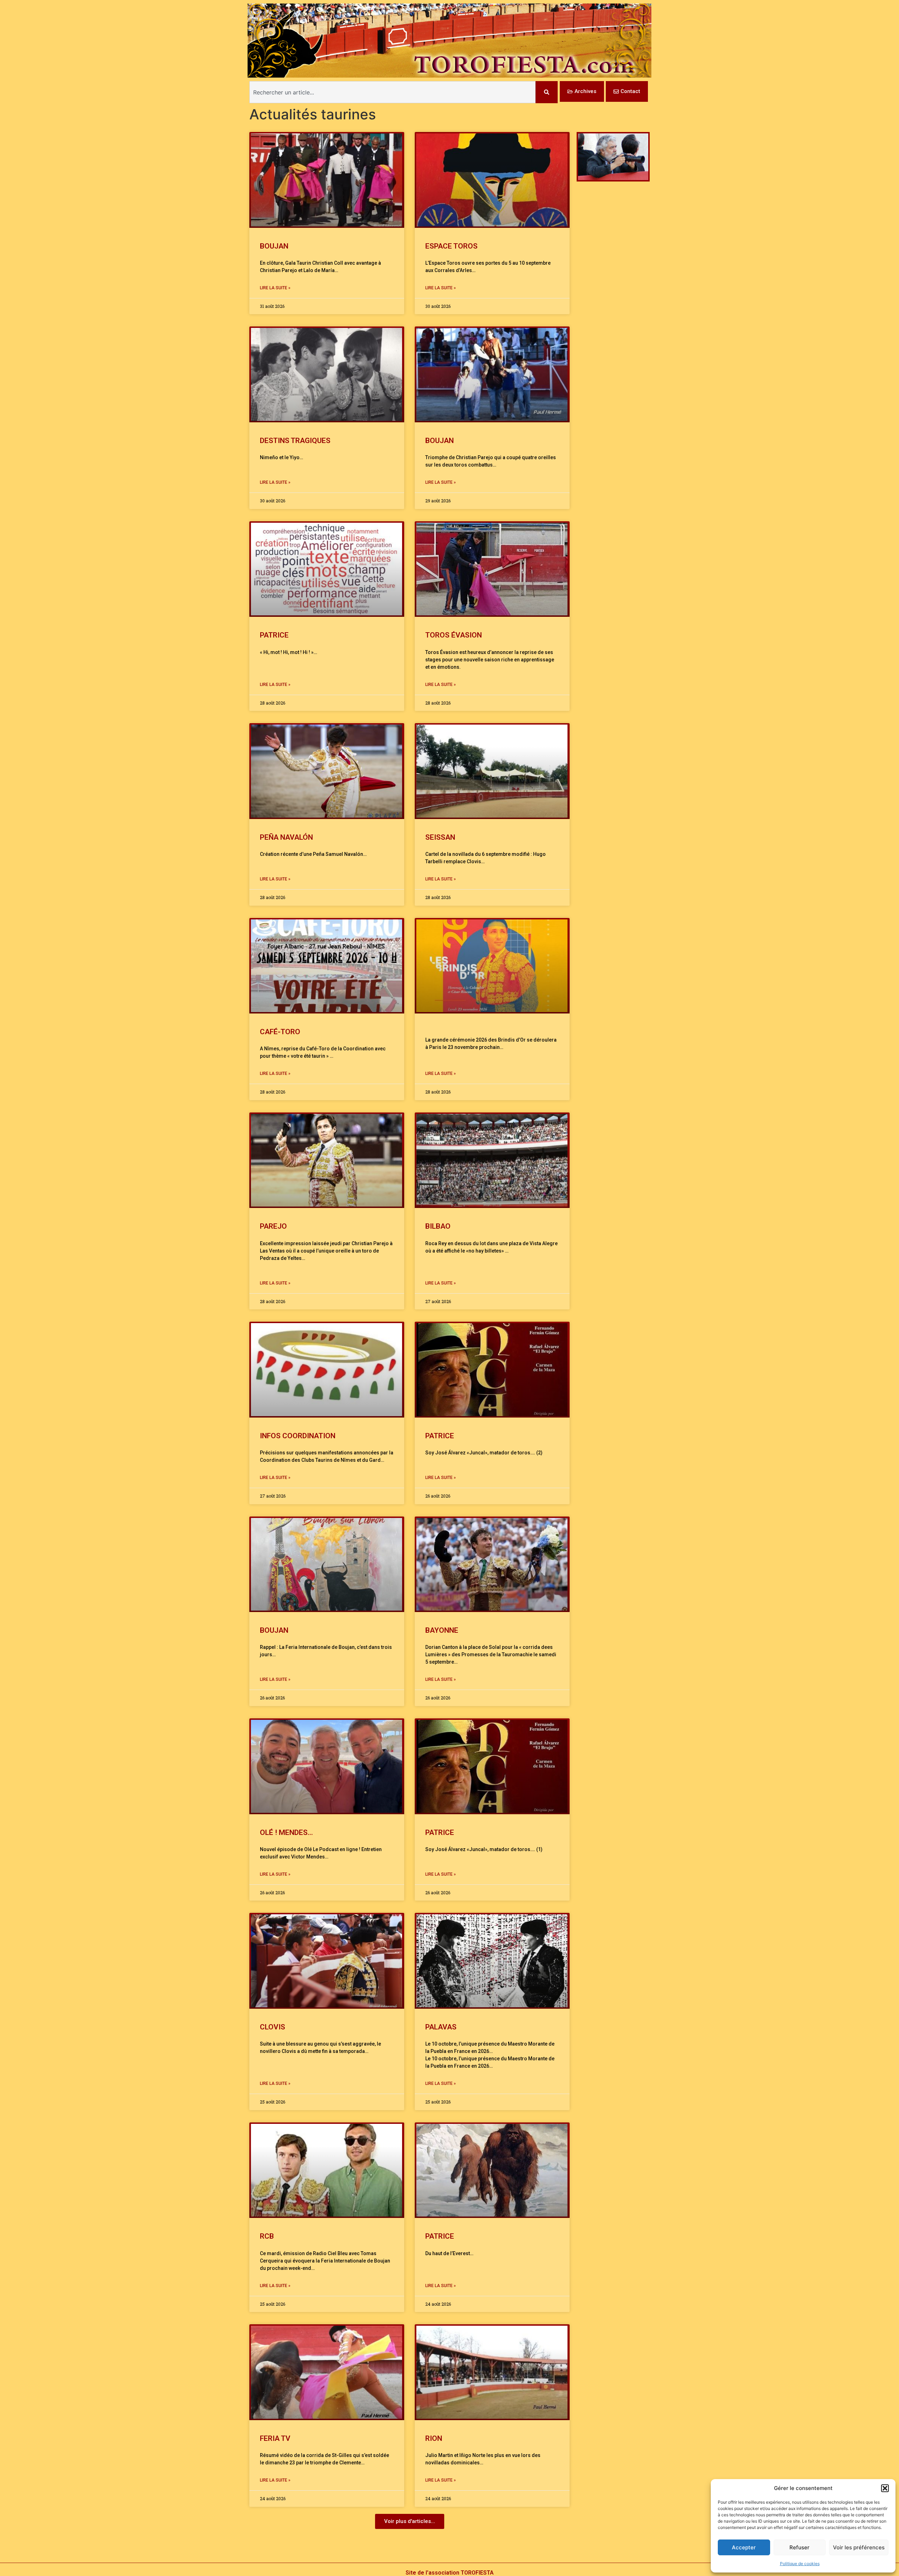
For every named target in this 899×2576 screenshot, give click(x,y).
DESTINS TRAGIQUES (295, 441)
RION (434, 2438)
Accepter (744, 2547)
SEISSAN (440, 837)
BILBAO (438, 1226)
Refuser (799, 2547)
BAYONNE (442, 1630)
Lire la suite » (275, 288)
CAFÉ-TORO (280, 1032)
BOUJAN (274, 246)
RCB (267, 2236)
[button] (885, 2488)
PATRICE (274, 635)
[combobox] (392, 92)
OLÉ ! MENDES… (286, 1832)
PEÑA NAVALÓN (286, 837)
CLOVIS (273, 2027)
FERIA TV (275, 2438)
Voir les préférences (859, 2547)
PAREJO (273, 1226)
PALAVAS (441, 2027)
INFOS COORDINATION (298, 1436)
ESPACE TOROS (451, 246)
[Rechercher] (547, 92)
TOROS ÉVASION (454, 635)
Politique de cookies (800, 2564)
